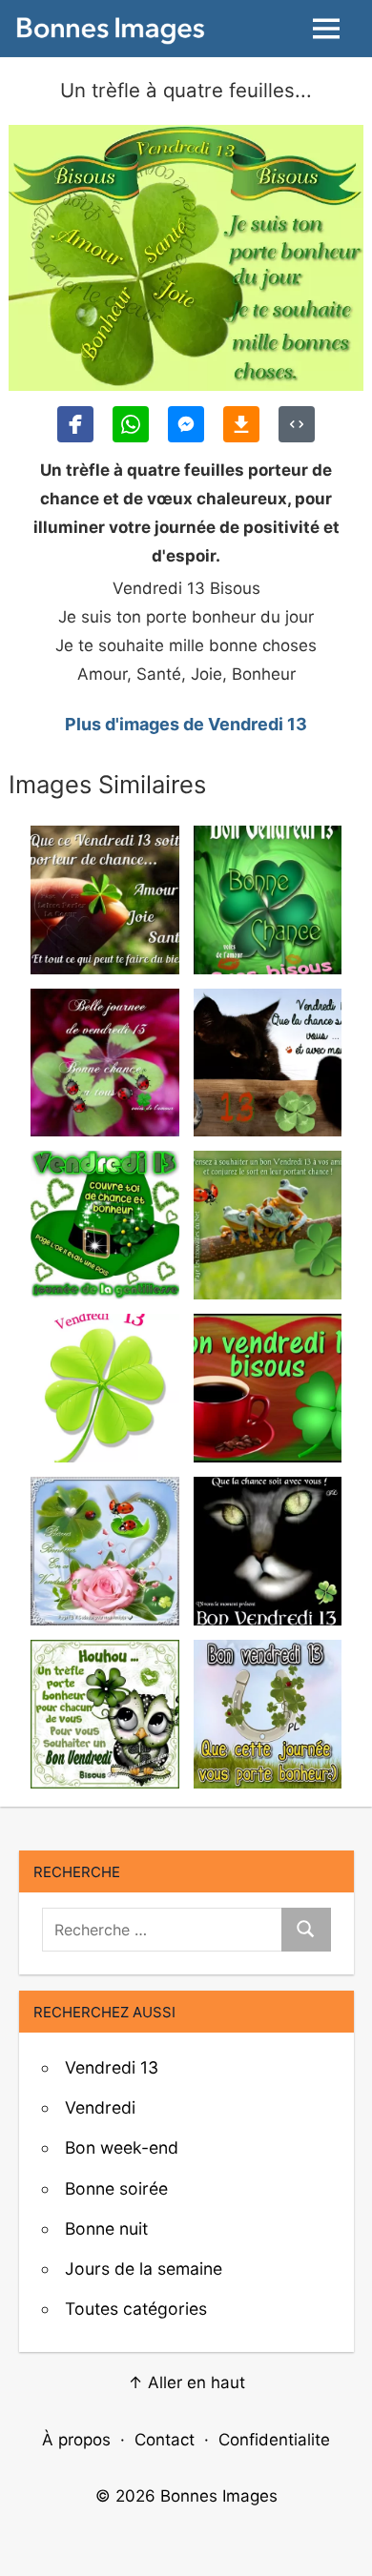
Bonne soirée (116, 2188)
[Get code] (297, 424)
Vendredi (100, 2107)
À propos (76, 2440)
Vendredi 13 (112, 2067)
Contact (165, 2440)
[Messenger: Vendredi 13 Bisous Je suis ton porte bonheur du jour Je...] (186, 424)
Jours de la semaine (144, 2269)
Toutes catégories (136, 2309)
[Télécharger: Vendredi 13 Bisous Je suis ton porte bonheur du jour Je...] (241, 424)
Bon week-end (122, 2147)
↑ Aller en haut (186, 2382)
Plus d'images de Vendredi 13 (186, 724)
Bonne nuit (106, 2228)
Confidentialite (274, 2440)
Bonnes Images (219, 2496)
